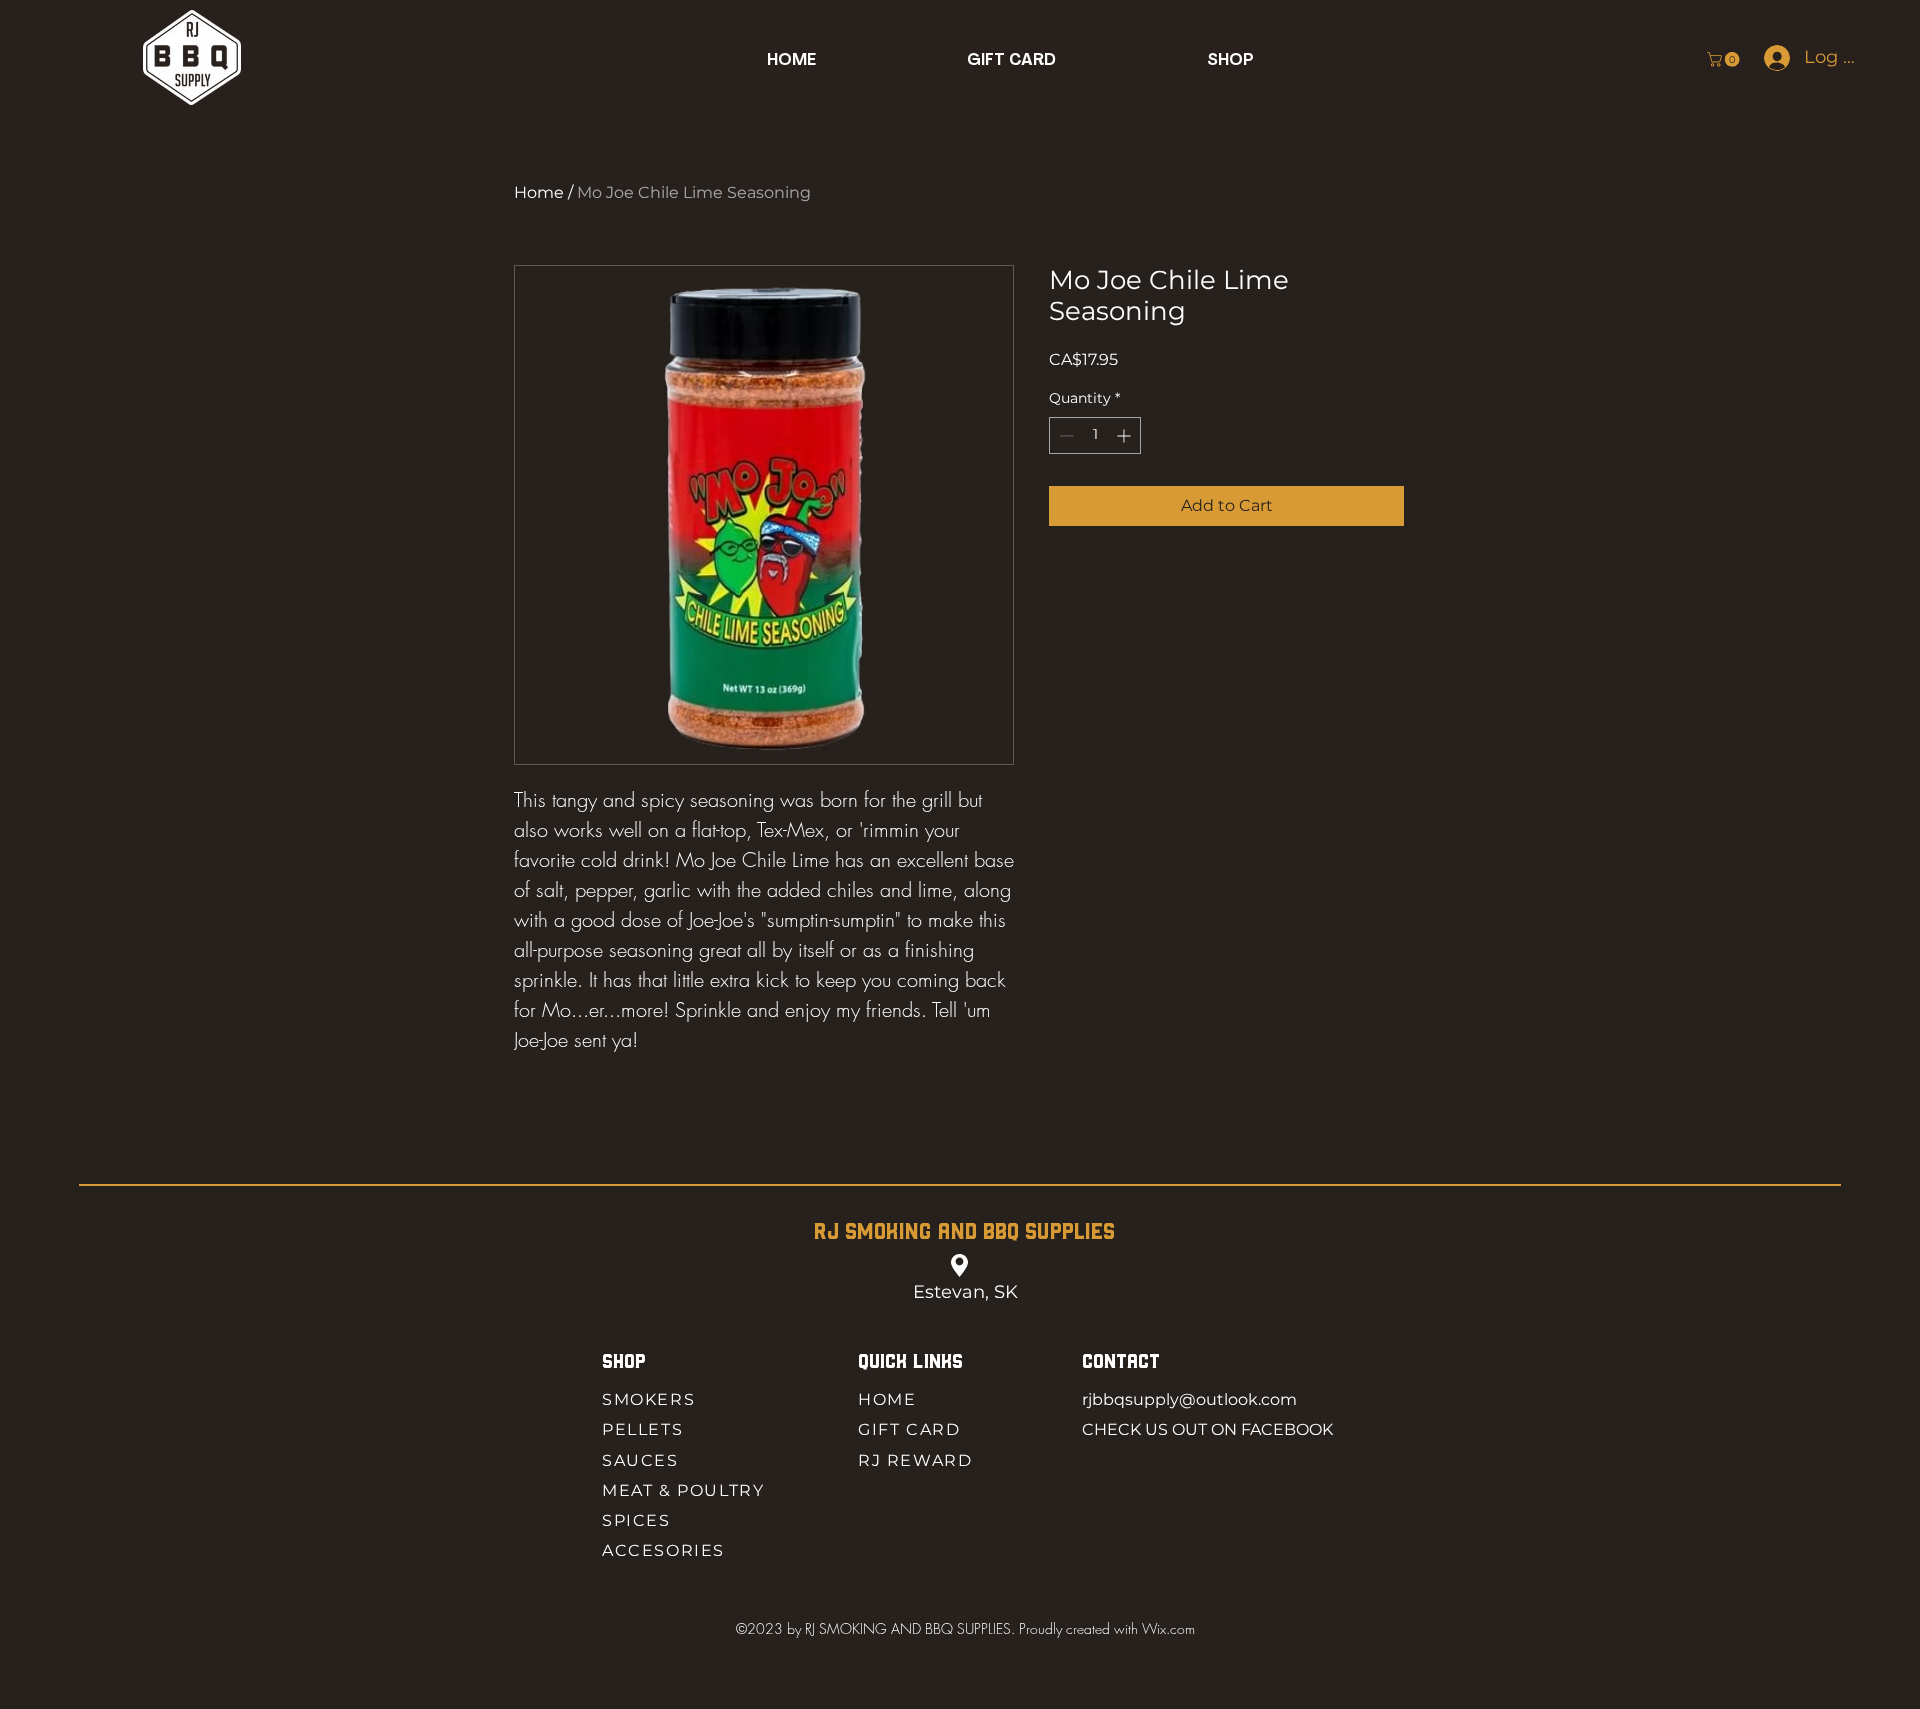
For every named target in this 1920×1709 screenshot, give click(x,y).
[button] (1230, 60)
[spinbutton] (1095, 435)
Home (539, 192)
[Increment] (1125, 435)
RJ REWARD (915, 1460)
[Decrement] (1064, 435)
